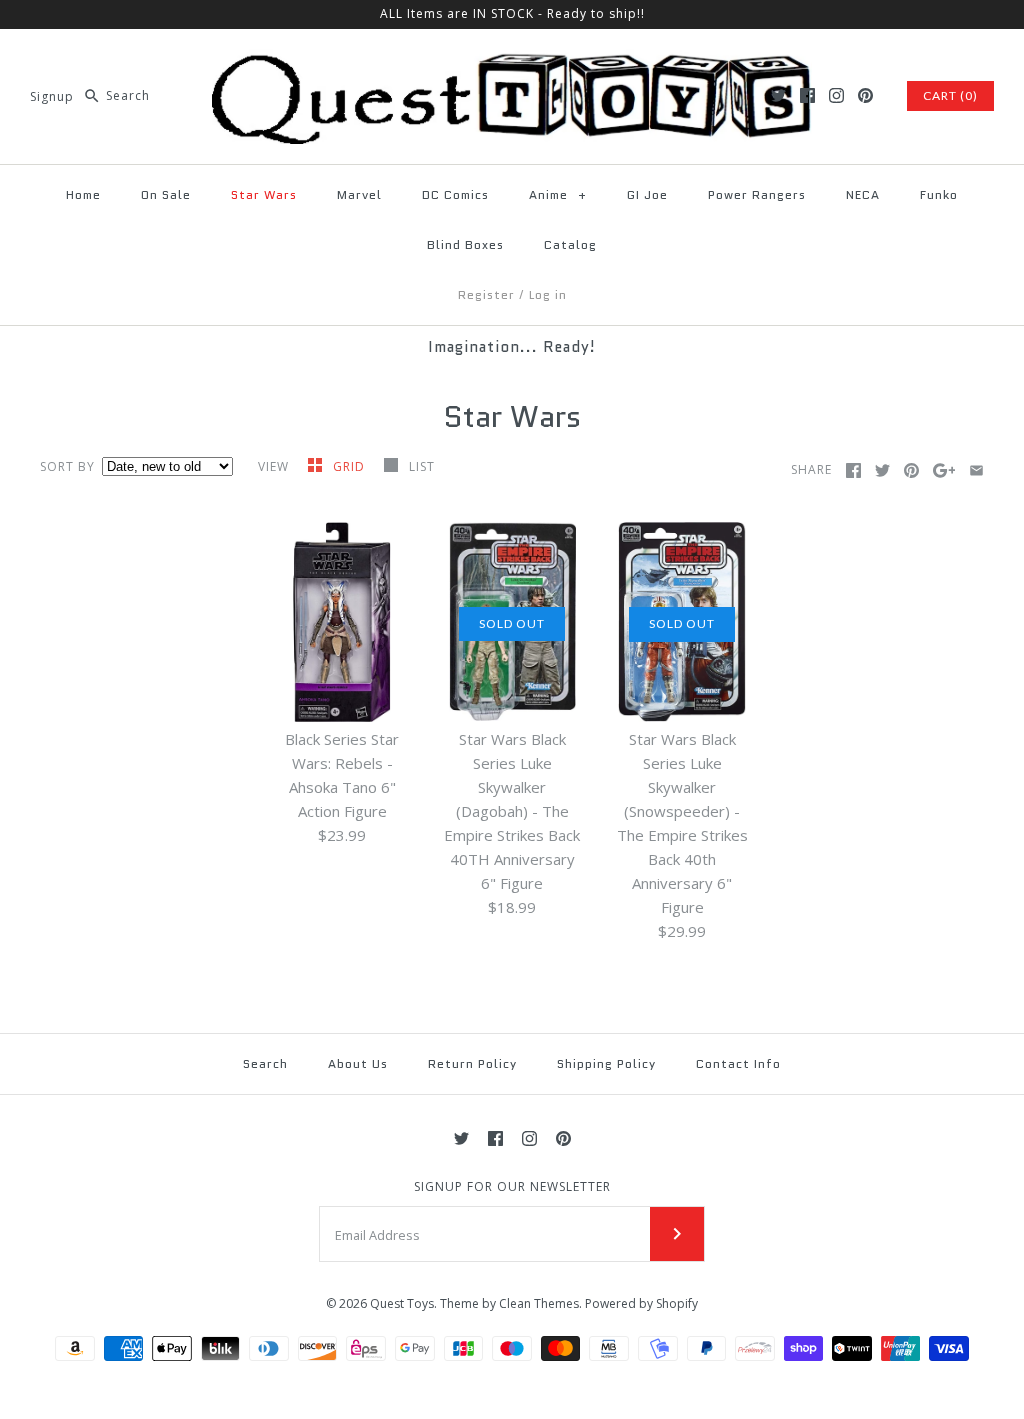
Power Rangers (757, 194)
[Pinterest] (865, 95)
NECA (863, 194)
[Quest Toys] (512, 61)
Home (83, 194)
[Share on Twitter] (882, 470)
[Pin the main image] (911, 470)
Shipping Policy (606, 1063)
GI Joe (647, 194)
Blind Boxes (465, 244)
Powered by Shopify (641, 1303)
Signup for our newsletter (512, 1187)
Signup (52, 95)
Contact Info (738, 1063)
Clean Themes (539, 1303)
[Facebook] (807, 95)
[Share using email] (976, 470)
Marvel (359, 194)
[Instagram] (836, 95)
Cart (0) (950, 95)
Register (486, 294)
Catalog (570, 244)
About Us (358, 1063)
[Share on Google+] (944, 470)
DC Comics (455, 194)
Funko (939, 194)
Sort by (67, 466)
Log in (548, 294)
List (422, 466)
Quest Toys (402, 1303)
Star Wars (264, 194)
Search (265, 1063)
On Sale (166, 194)
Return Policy (472, 1063)
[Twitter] (778, 95)
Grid (351, 466)
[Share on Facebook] (853, 470)
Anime (558, 194)
